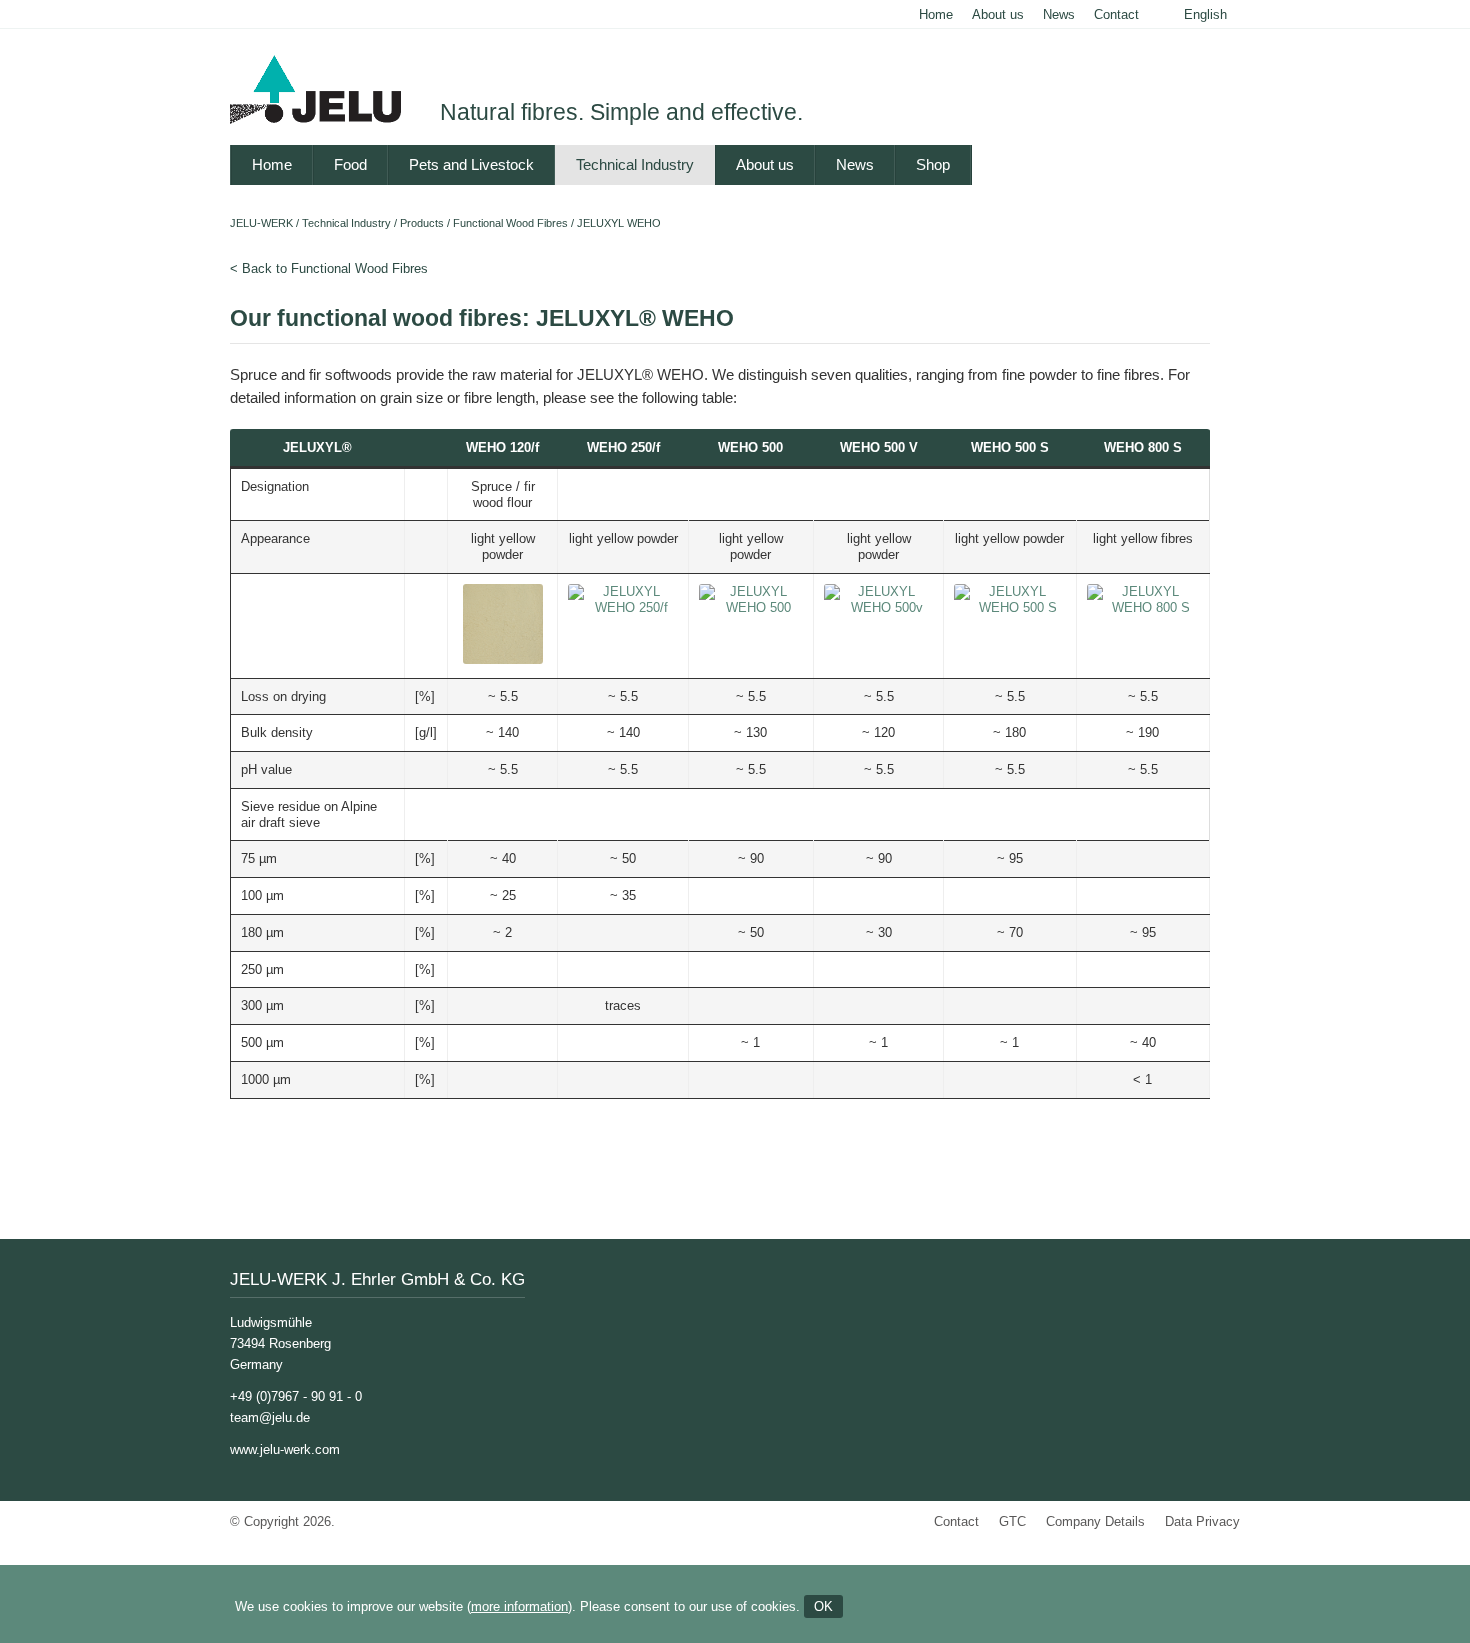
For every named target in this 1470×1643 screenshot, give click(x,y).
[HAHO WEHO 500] (751, 607)
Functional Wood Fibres (510, 223)
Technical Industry (635, 164)
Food (350, 164)
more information (519, 1606)
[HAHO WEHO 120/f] (503, 659)
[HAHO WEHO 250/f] (622, 607)
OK (823, 1606)
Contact (1116, 14)
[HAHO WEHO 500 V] (878, 607)
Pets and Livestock (471, 164)
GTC (1012, 1521)
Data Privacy (1202, 1521)
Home (936, 14)
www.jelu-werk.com (285, 1449)
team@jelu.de (270, 1417)
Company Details (1095, 1521)
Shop (933, 164)
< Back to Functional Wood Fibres (329, 268)
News (1059, 14)
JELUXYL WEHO (619, 223)
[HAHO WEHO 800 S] (1143, 607)
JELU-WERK (261, 223)
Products (422, 223)
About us (998, 14)
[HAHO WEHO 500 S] (1010, 607)
